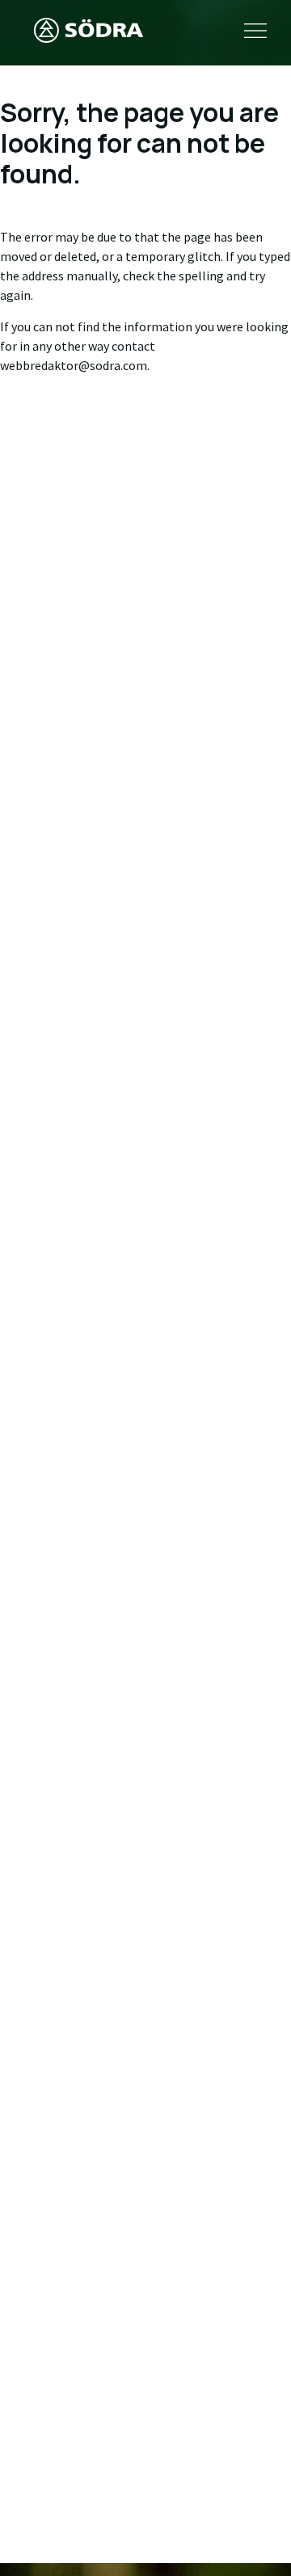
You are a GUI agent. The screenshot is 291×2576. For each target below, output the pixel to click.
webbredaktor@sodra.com (74, 365)
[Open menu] (255, 32)
